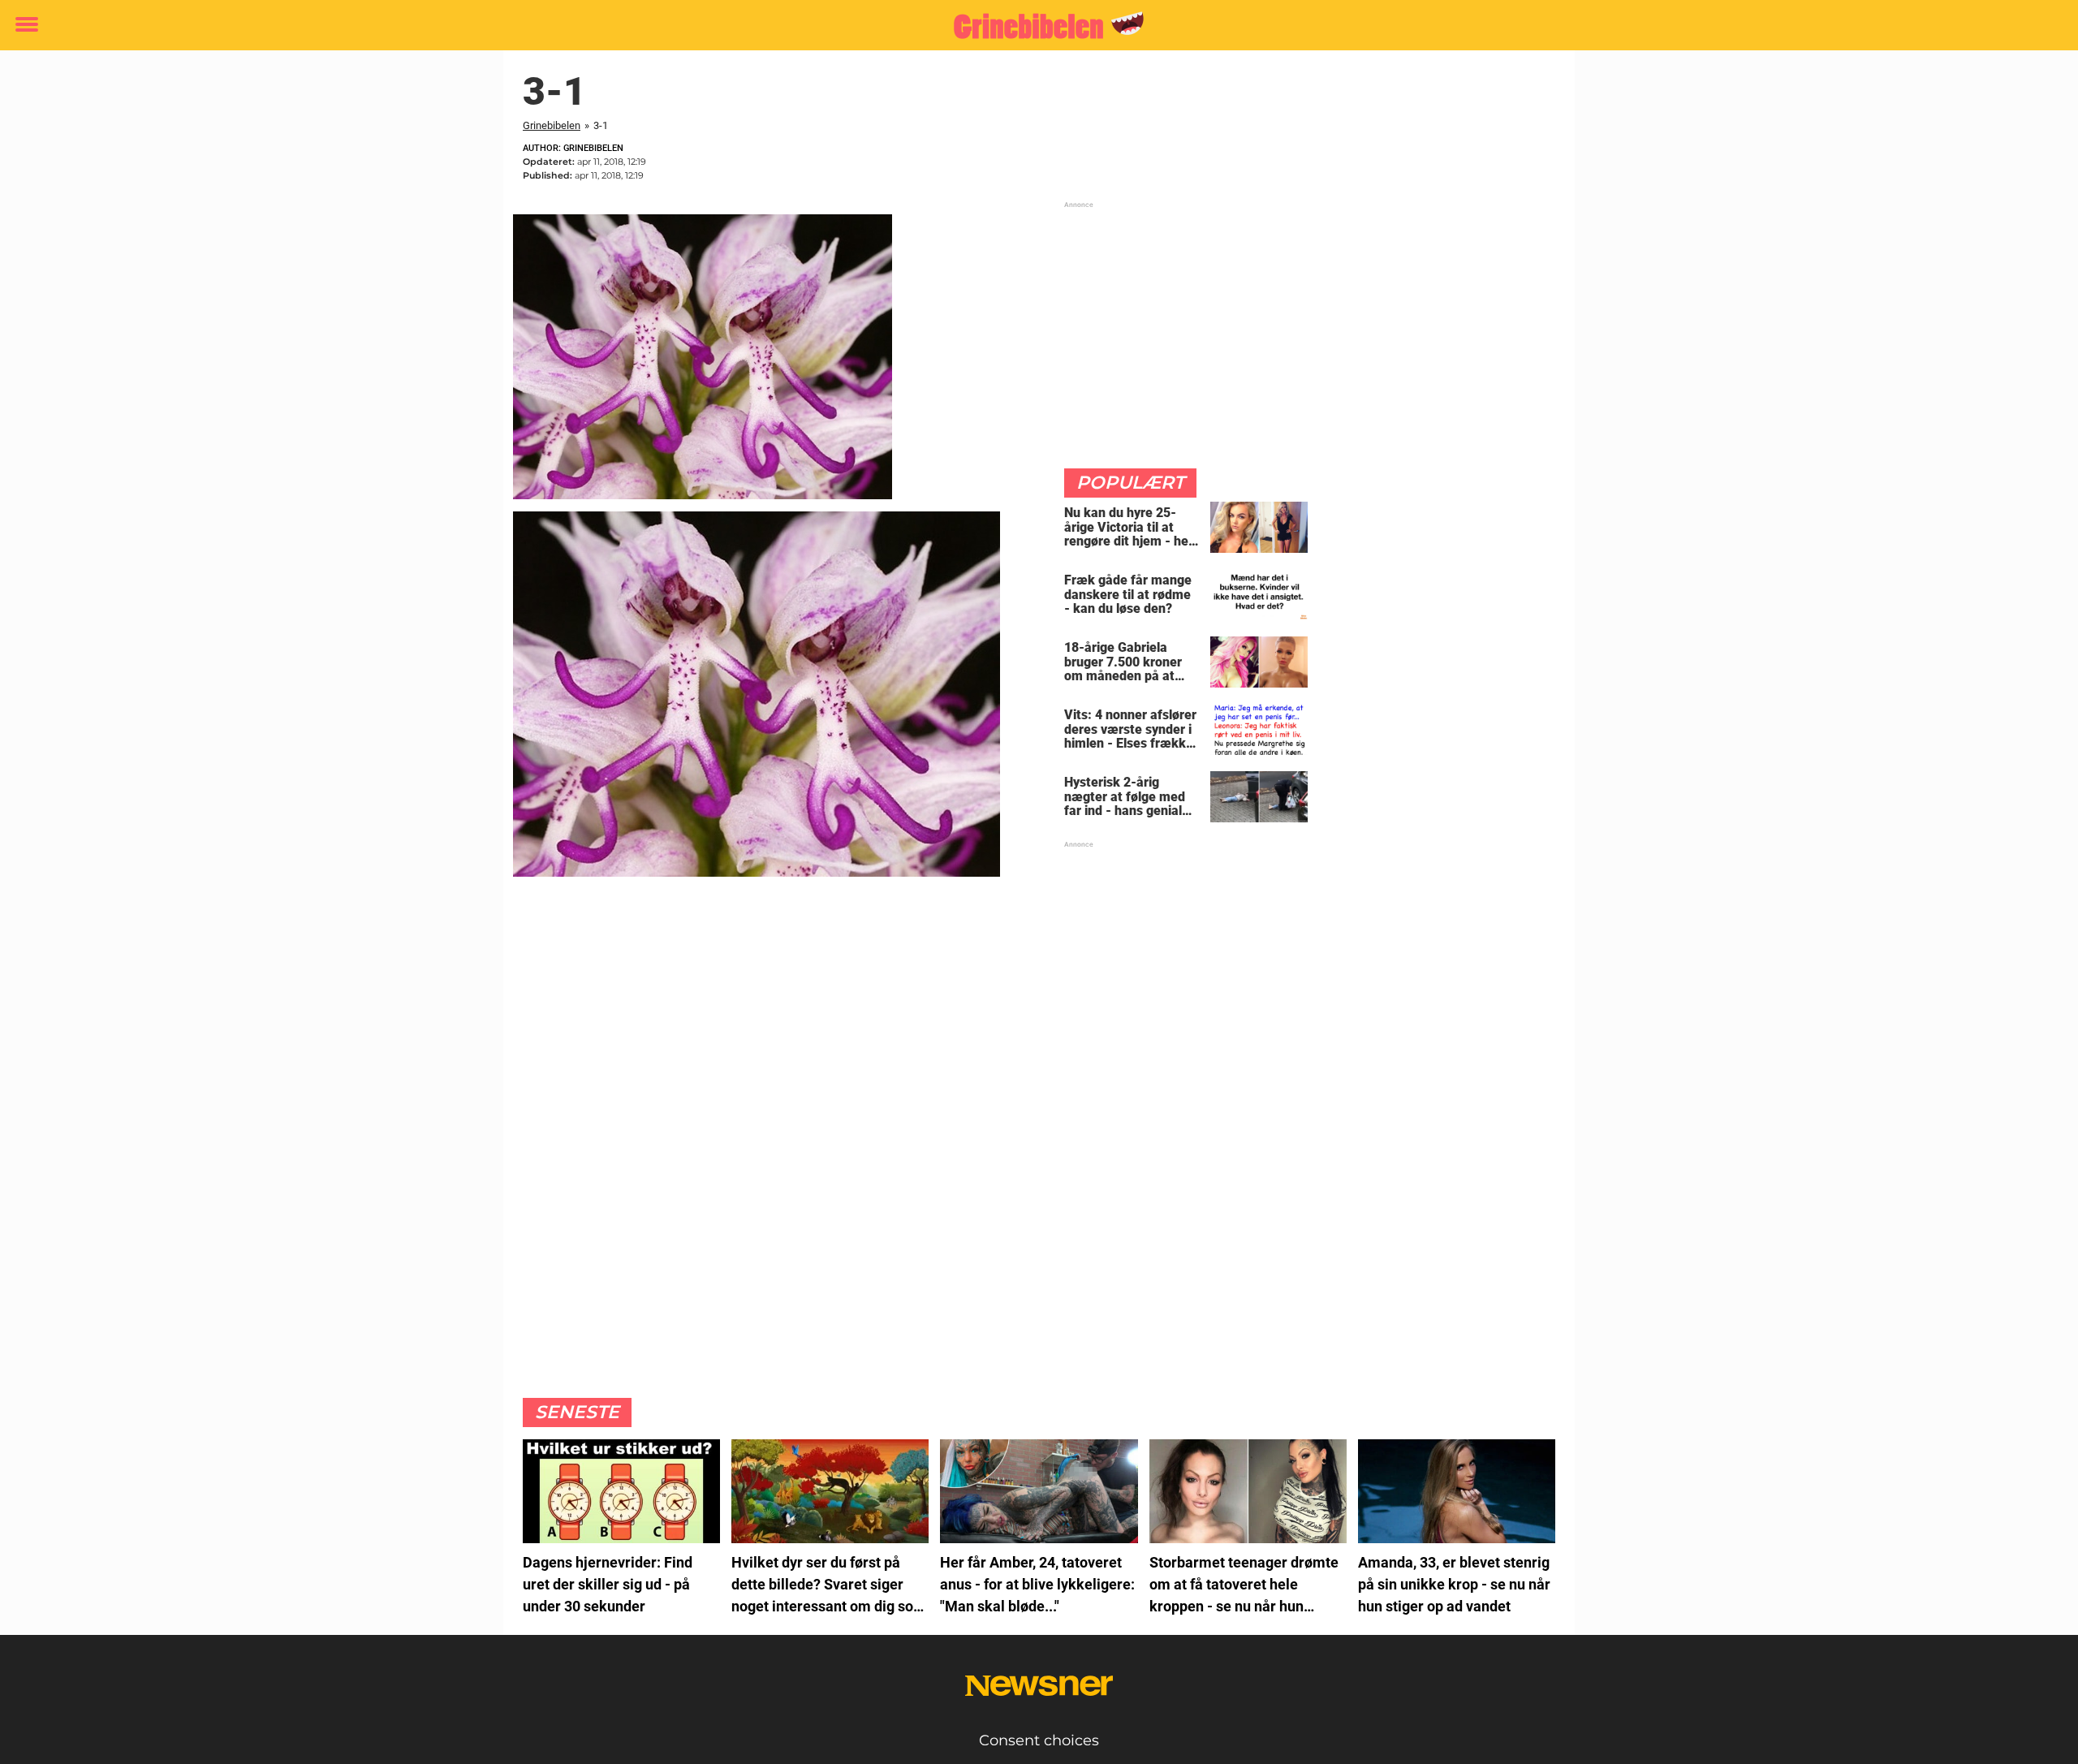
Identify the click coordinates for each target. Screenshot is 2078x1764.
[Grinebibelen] (1033, 26)
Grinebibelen (552, 125)
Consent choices (1039, 1740)
